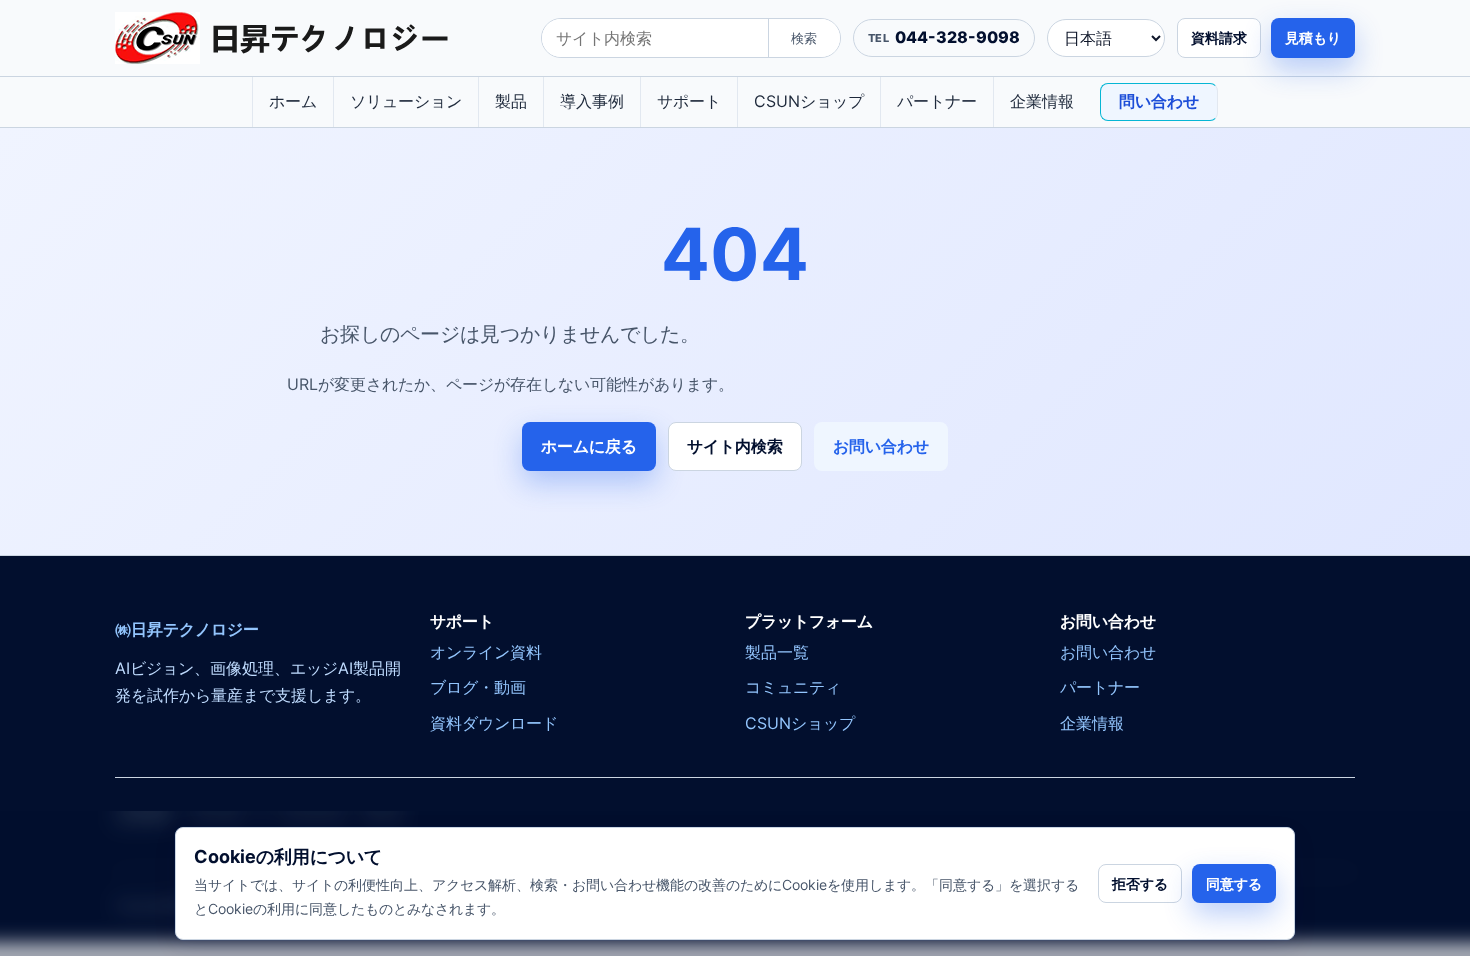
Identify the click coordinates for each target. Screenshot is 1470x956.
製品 (511, 101)
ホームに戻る (589, 446)
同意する (1234, 883)
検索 (804, 38)
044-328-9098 (957, 37)
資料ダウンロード (494, 723)
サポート (689, 101)
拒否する (1140, 883)
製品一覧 (777, 652)
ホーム (293, 101)
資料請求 (1219, 37)
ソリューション (406, 101)
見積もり (1313, 37)
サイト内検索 (735, 446)
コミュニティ (793, 687)
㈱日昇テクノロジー (187, 629)
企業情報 (1042, 101)
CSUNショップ (809, 101)
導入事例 (592, 101)
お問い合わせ (881, 446)
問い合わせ (1159, 101)
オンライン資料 (486, 652)
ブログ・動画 (478, 687)
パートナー (937, 101)
